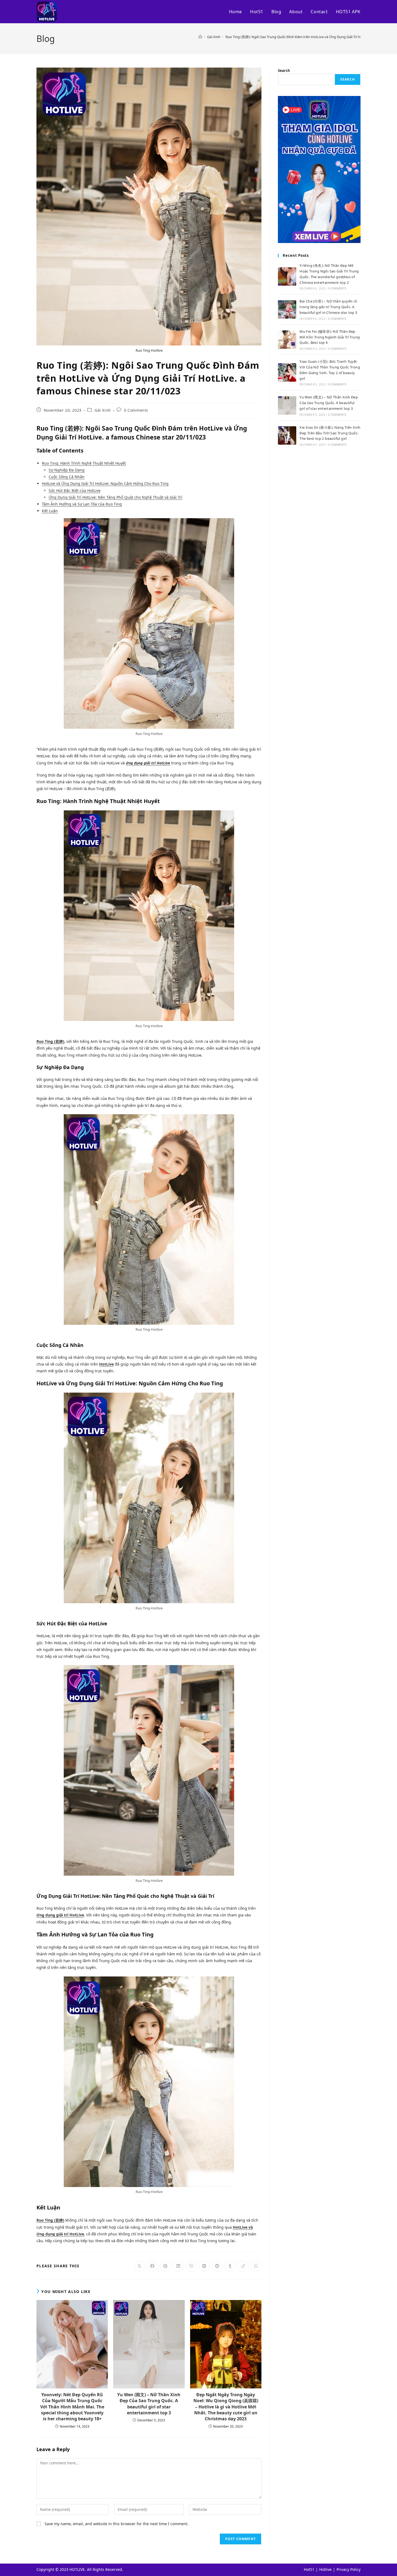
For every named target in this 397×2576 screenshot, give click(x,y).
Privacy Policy (349, 2569)
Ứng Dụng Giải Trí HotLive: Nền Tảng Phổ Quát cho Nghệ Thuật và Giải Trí (115, 497)
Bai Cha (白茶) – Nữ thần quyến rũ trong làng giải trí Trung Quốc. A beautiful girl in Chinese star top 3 (328, 307)
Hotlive (325, 2569)
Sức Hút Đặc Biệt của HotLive (75, 490)
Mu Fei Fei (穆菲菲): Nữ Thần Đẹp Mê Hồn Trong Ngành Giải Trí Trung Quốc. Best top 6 (330, 337)
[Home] (200, 37)
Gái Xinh (103, 410)
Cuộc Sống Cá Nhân (67, 477)
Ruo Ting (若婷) (50, 1041)
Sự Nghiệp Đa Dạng (67, 470)
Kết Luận (50, 511)
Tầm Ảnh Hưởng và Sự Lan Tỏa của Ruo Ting (82, 504)
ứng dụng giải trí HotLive (148, 763)
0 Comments (136, 410)
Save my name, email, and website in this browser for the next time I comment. (117, 2524)
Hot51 (309, 2569)
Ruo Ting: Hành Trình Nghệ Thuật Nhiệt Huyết (84, 463)
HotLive (106, 1364)
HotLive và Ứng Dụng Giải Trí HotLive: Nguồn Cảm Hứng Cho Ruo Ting (105, 483)
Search (284, 71)
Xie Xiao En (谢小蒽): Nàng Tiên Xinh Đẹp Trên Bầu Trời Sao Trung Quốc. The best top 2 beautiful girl (330, 433)
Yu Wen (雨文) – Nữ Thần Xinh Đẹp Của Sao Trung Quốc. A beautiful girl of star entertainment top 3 (149, 2404)
